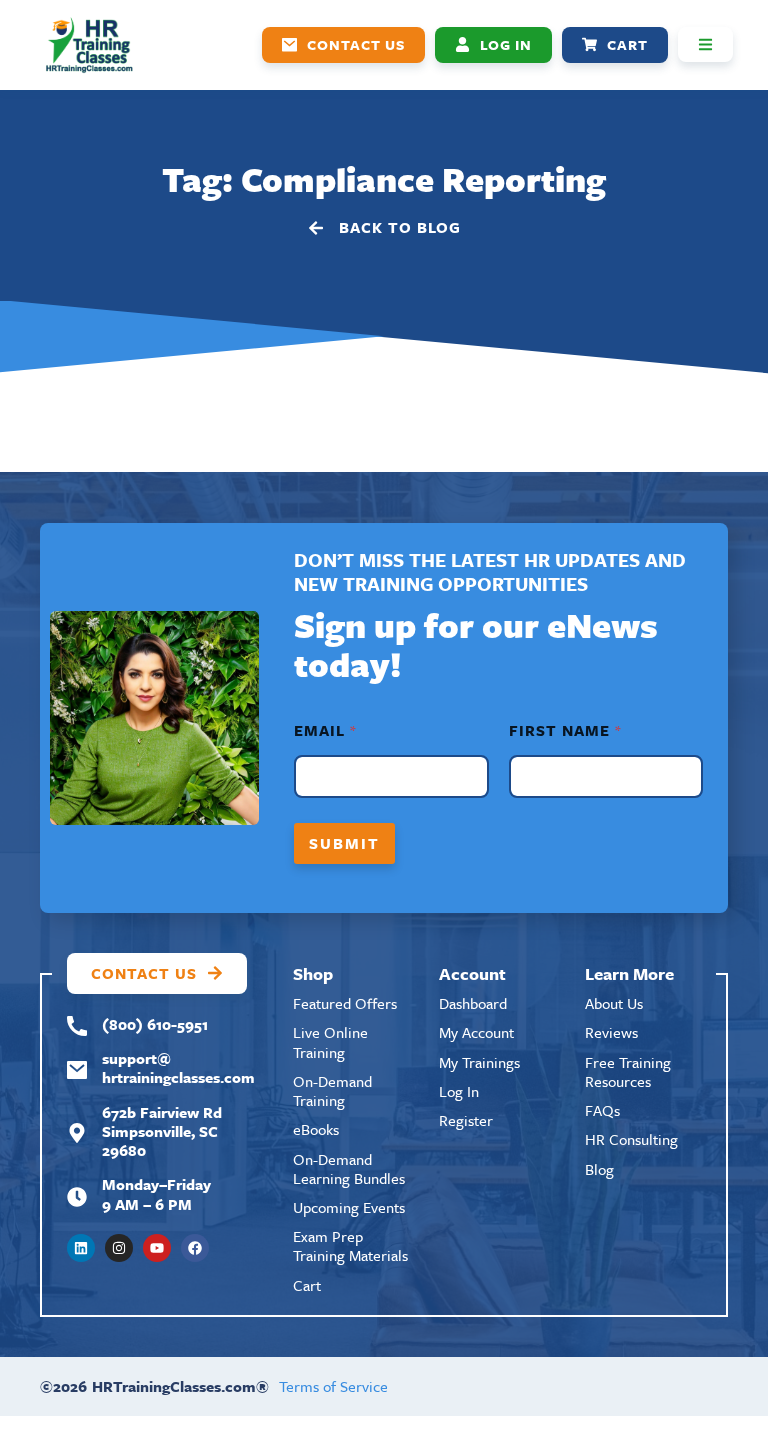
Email (324, 730)
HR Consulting (631, 1139)
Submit (344, 843)
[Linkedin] (81, 1248)
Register (466, 1120)
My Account (476, 1032)
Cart (307, 1285)
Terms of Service (333, 1386)
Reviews (611, 1032)
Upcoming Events (349, 1207)
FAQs (602, 1110)
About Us (614, 1003)
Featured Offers (345, 1003)
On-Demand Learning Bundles (349, 1168)
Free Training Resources (628, 1071)
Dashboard (473, 1003)
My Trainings (479, 1062)
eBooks (316, 1129)
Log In (459, 1091)
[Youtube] (157, 1248)
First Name (564, 730)
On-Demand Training (332, 1090)
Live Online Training (330, 1041)
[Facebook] (195, 1248)
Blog (599, 1169)
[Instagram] (119, 1248)
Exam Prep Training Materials (350, 1245)
